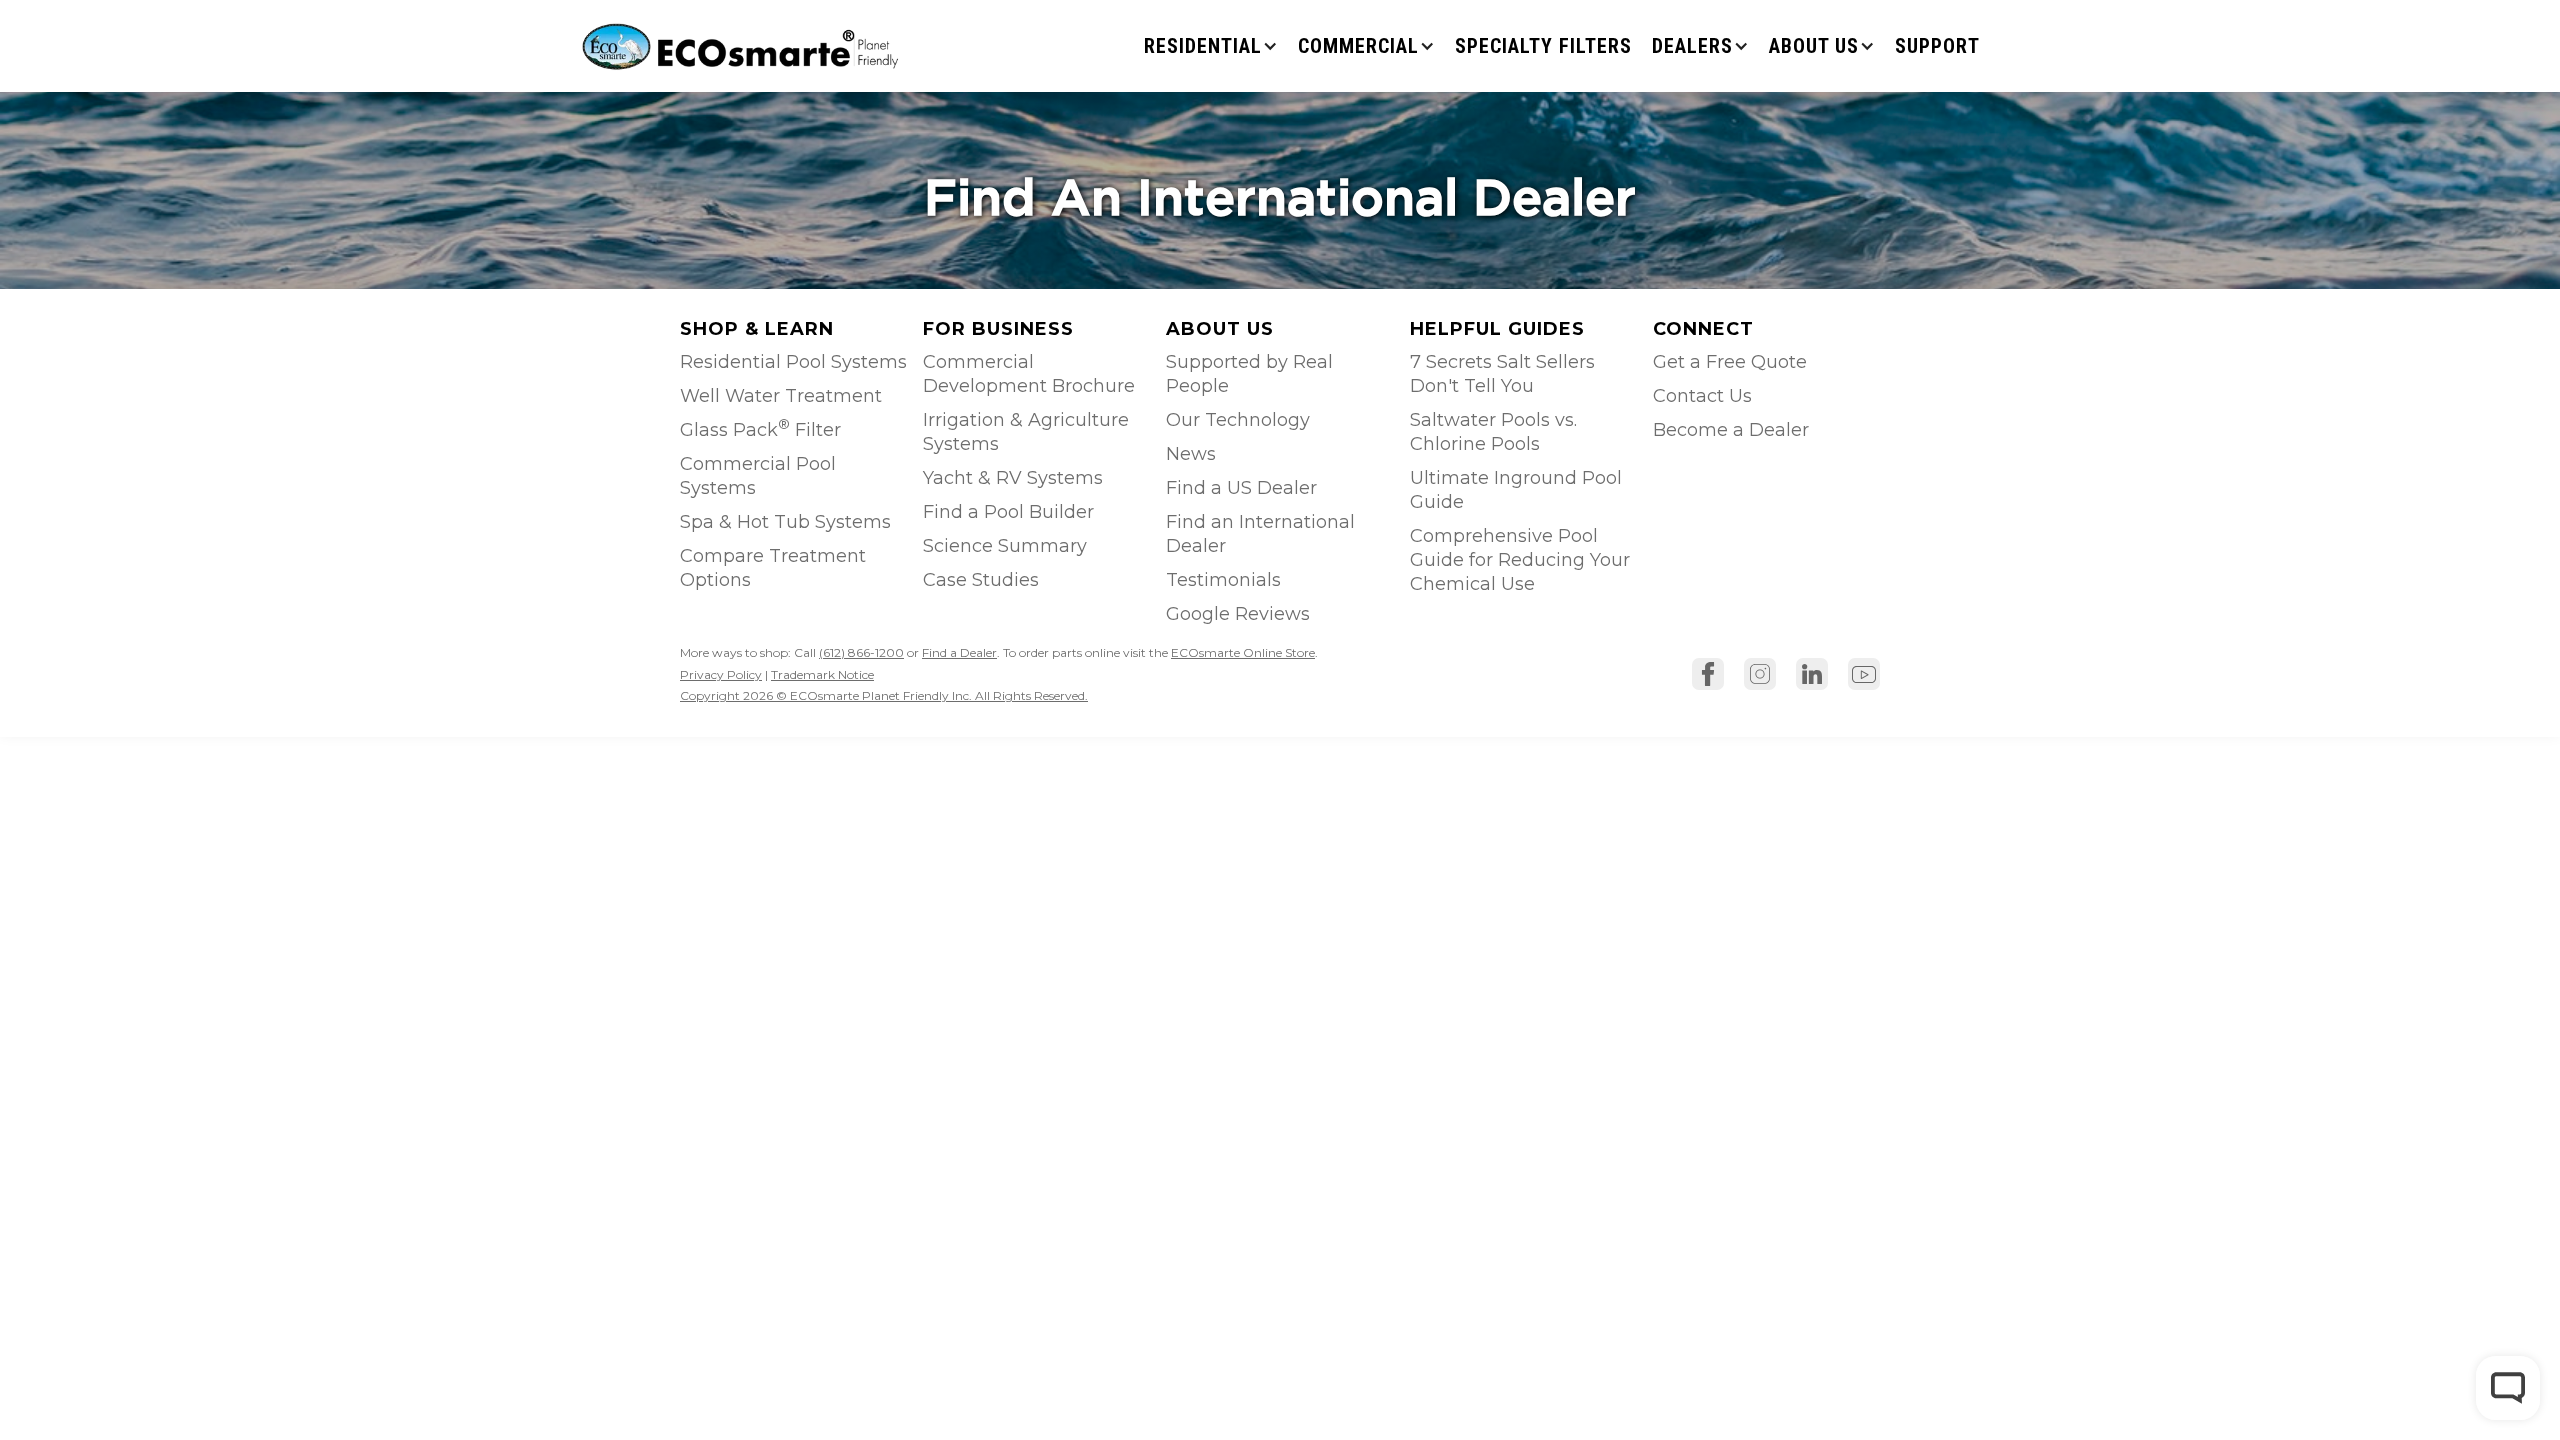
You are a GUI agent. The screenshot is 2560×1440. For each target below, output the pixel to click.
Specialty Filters (1543, 46)
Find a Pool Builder (1008, 512)
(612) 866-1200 (861, 652)
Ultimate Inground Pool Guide (1516, 490)
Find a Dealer (959, 652)
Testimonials (1223, 580)
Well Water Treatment (781, 396)
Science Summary (1005, 546)
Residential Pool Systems (793, 362)
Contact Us (1702, 396)
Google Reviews (1238, 614)
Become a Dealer (1731, 430)
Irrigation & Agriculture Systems (1026, 432)
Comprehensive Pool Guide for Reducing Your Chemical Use (1520, 560)
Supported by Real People (1249, 374)
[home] (742, 45)
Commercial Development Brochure (1029, 374)
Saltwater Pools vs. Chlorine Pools (1493, 432)
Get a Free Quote (1730, 362)
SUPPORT (1937, 46)
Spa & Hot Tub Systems (785, 522)
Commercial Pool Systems (758, 476)
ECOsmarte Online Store (1243, 652)
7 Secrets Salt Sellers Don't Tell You (1502, 374)
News (1191, 454)
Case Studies (981, 580)
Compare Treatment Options (773, 568)
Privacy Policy (721, 674)
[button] (1211, 46)
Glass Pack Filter (760, 428)
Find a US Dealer (1241, 488)
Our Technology (1238, 420)
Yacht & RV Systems (1013, 478)
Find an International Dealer (1260, 534)
